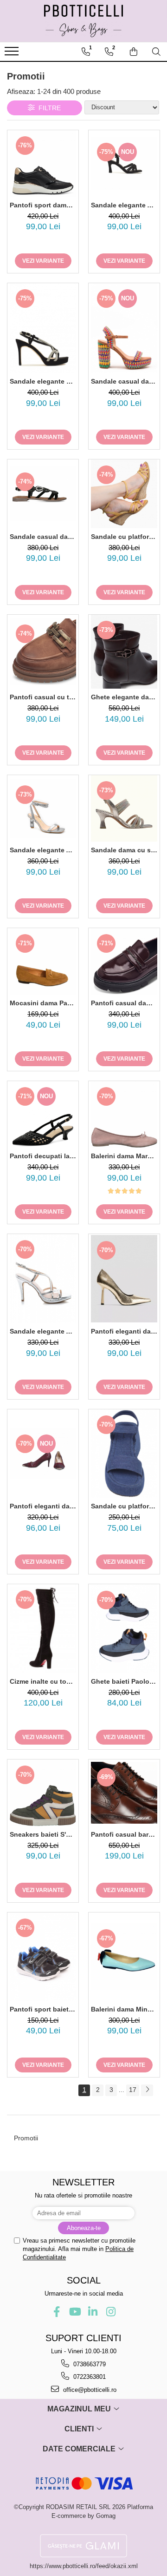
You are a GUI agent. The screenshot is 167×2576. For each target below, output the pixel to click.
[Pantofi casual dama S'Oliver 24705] (124, 961)
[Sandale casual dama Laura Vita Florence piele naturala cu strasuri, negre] (43, 494)
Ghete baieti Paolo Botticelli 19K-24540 (124, 1681)
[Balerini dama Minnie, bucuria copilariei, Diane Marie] (124, 1956)
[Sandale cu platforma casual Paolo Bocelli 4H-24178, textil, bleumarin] (124, 1454)
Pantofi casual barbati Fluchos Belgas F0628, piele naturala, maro (124, 1834)
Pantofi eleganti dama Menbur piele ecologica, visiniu (43, 1506)
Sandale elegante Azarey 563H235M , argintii (43, 850)
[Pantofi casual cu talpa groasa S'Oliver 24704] (43, 652)
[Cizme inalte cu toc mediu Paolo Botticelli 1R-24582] (43, 1629)
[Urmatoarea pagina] (147, 2090)
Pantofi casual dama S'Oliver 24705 (124, 1003)
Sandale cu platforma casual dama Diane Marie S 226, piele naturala (124, 537)
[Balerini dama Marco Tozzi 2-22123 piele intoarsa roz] (124, 1114)
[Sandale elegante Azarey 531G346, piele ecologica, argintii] (43, 1278)
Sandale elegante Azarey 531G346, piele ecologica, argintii (43, 1331)
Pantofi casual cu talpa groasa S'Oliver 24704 (43, 697)
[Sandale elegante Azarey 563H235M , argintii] (43, 809)
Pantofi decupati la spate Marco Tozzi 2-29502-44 (43, 1156)
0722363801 (89, 2377)
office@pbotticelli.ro (89, 2390)
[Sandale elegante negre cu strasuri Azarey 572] (43, 328)
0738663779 (89, 2364)
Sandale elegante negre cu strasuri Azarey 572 (43, 381)
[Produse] (13, 54)
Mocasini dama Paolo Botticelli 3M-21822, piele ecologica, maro (43, 1003)
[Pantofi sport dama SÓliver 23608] (43, 163)
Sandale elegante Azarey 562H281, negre (124, 205)
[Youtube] (74, 2312)
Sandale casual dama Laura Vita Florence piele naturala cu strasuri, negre (43, 537)
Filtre (48, 108)
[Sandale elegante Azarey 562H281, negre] (124, 163)
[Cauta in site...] (156, 52)
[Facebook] (56, 2312)
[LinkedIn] (93, 2312)
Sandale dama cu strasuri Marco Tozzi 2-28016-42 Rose (124, 850)
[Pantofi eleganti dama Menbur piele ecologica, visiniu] (43, 1454)
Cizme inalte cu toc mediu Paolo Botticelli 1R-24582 (43, 1681)
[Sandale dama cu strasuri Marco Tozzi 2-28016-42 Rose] (124, 808)
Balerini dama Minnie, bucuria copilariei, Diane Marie (124, 2009)
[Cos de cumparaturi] (134, 52)
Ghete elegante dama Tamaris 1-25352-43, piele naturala (124, 697)
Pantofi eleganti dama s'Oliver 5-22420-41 (124, 1331)
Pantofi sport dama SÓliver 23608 (43, 205)
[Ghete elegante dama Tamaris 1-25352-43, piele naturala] (124, 652)
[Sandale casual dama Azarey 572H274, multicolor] (124, 328)
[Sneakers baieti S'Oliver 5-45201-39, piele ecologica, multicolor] (43, 1793)
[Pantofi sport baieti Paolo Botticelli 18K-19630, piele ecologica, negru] (43, 1957)
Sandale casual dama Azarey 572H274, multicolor (124, 381)
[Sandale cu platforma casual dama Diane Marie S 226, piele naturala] (124, 494)
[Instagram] (111, 2312)
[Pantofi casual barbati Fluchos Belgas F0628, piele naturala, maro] (124, 1793)
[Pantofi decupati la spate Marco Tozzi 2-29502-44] (43, 1114)
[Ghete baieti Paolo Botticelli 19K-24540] (124, 1629)
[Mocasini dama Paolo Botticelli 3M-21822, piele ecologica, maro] (43, 961)
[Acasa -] (83, 21)
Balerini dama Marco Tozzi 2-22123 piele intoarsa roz (124, 1156)
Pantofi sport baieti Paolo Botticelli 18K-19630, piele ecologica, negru (43, 2009)
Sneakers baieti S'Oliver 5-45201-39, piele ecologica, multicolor (43, 1834)
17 (133, 2090)
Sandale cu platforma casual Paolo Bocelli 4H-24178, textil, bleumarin (124, 1506)
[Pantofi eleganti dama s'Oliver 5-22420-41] (124, 1279)
